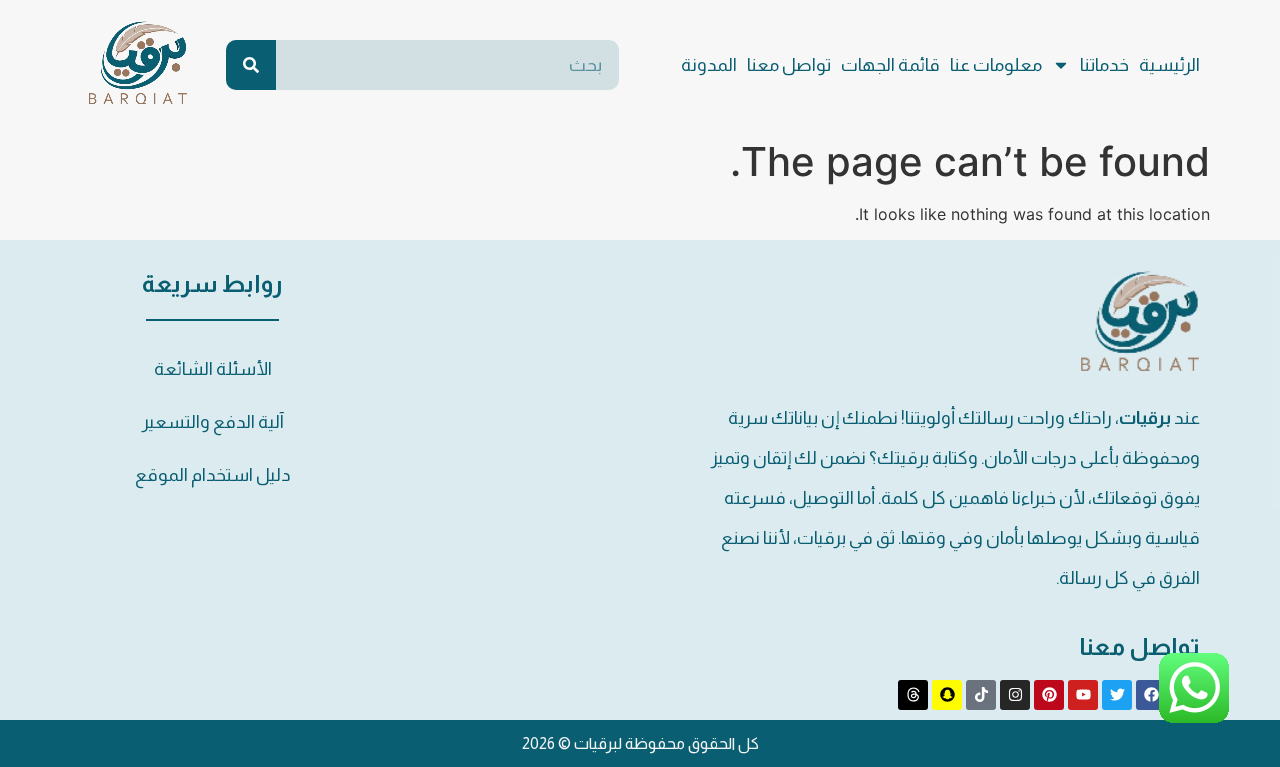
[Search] (251, 65)
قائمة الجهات (890, 65)
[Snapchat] (947, 695)
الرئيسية (1169, 65)
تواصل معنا (789, 65)
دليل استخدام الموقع (213, 475)
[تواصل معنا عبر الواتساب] (1194, 717)
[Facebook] (1151, 695)
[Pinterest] (1049, 695)
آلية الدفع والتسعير (213, 422)
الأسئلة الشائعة (213, 369)
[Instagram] (1015, 695)
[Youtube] (1083, 695)
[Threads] (913, 695)
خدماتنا (1104, 65)
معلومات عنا (996, 65)
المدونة (709, 65)
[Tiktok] (981, 695)
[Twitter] (1117, 695)
